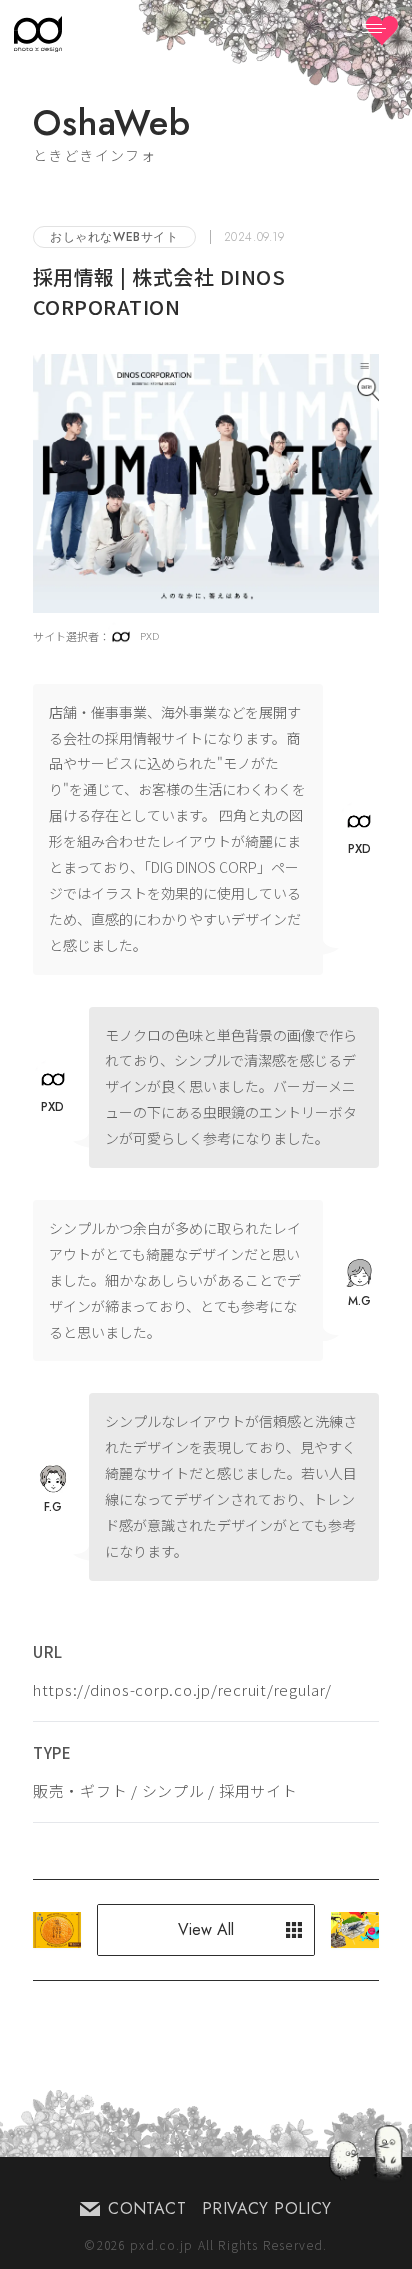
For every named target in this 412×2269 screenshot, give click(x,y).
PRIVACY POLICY (267, 2208)
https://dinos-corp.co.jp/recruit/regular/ (182, 1689)
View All (206, 1929)
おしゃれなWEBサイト (114, 237)
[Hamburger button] (382, 31)
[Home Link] (38, 34)
